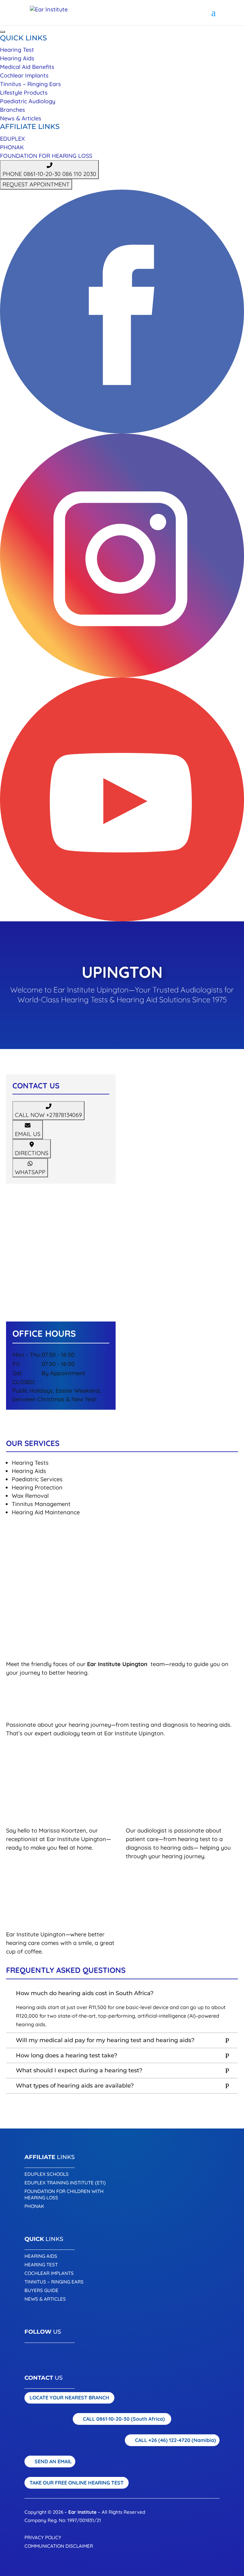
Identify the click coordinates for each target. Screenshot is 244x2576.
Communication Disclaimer (59, 2546)
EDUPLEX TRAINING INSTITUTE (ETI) (65, 2183)
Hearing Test (17, 50)
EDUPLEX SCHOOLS (47, 2174)
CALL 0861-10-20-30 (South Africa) (124, 2419)
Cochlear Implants (24, 75)
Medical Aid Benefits (27, 67)
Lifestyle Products (24, 93)
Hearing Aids (17, 58)
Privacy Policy (43, 2537)
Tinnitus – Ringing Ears (30, 84)
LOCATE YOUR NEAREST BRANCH (69, 2398)
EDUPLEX (12, 139)
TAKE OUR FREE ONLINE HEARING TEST (77, 2483)
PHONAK (12, 147)
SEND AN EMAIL (53, 2461)
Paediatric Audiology (28, 101)
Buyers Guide (41, 2290)
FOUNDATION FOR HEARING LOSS (46, 156)
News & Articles (21, 118)
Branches (13, 110)
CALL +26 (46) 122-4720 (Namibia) (176, 2440)
